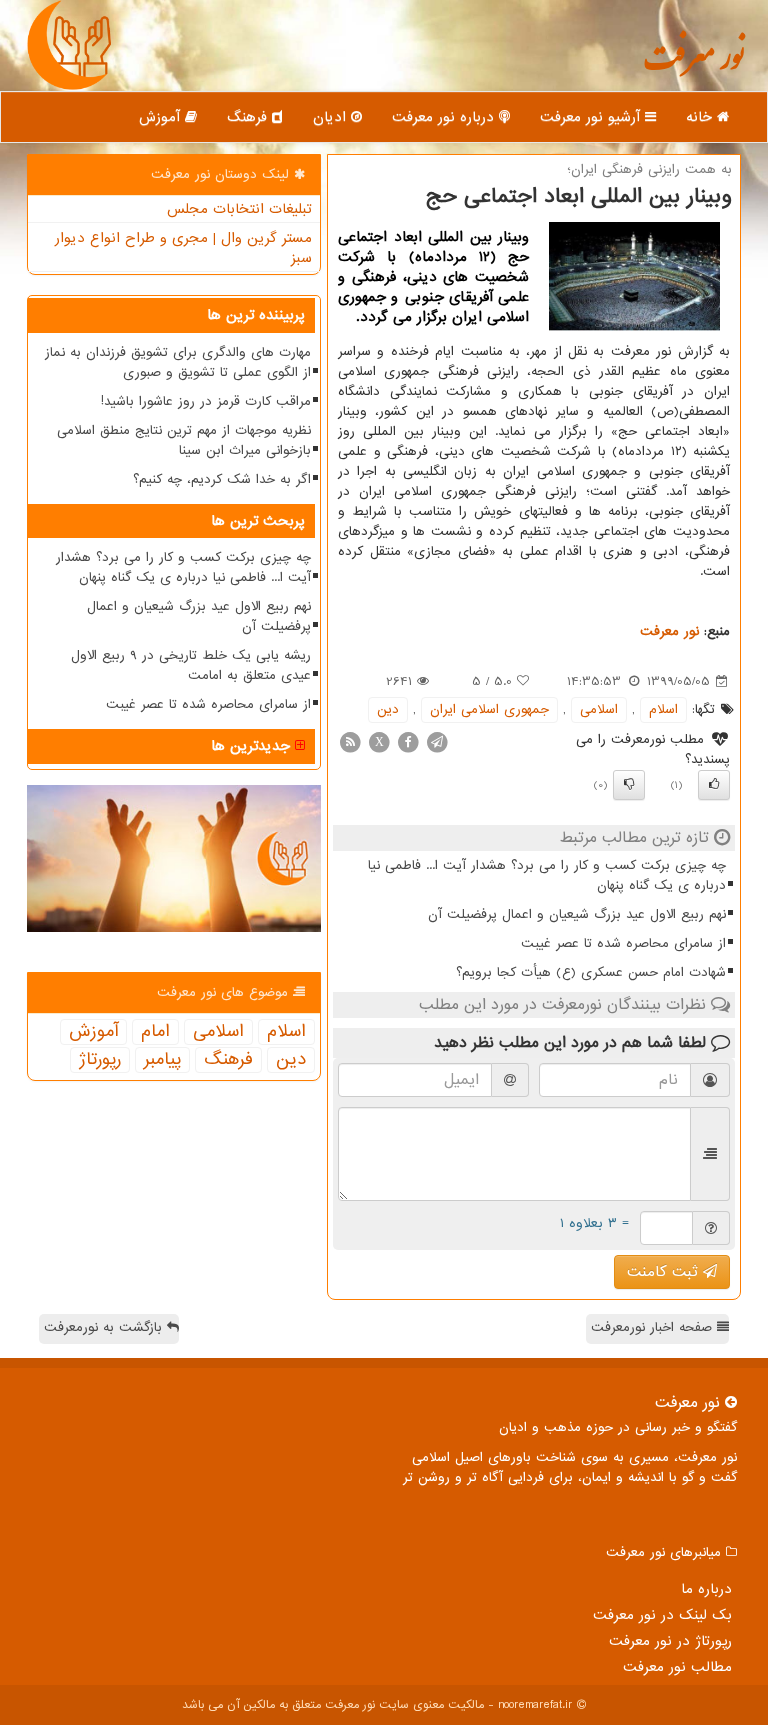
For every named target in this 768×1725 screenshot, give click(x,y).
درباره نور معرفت (445, 117)
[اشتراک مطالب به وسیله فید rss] (350, 741)
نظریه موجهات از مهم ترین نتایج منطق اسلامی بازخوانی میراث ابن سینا (184, 440)
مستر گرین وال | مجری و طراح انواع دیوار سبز (183, 248)
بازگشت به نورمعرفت (105, 1327)
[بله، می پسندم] (714, 785)
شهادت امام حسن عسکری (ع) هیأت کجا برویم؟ (591, 972)
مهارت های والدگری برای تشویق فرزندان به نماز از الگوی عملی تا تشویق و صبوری (178, 362)
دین (388, 709)
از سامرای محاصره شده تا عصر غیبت (623, 943)
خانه (701, 117)
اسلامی (599, 709)
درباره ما (706, 1589)
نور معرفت (693, 65)
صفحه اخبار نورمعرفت (654, 1327)
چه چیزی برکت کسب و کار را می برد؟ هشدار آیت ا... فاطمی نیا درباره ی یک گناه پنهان (547, 875)
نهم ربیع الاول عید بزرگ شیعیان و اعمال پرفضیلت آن (577, 914)
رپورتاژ (100, 1060)
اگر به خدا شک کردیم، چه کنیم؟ (222, 479)
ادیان (332, 117)
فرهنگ (249, 117)
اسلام (663, 709)
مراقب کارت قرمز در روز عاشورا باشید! (206, 401)
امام (155, 1032)
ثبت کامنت (665, 1272)
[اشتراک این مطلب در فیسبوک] (408, 741)
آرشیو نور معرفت (592, 117)
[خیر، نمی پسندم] (629, 785)
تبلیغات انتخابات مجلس (239, 209)
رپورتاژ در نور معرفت (670, 1641)
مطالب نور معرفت (677, 1667)
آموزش (162, 117)
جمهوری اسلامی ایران (489, 709)
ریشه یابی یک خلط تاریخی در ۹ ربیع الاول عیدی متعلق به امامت (191, 665)
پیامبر (162, 1060)
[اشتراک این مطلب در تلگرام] (437, 741)
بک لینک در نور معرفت (662, 1615)
